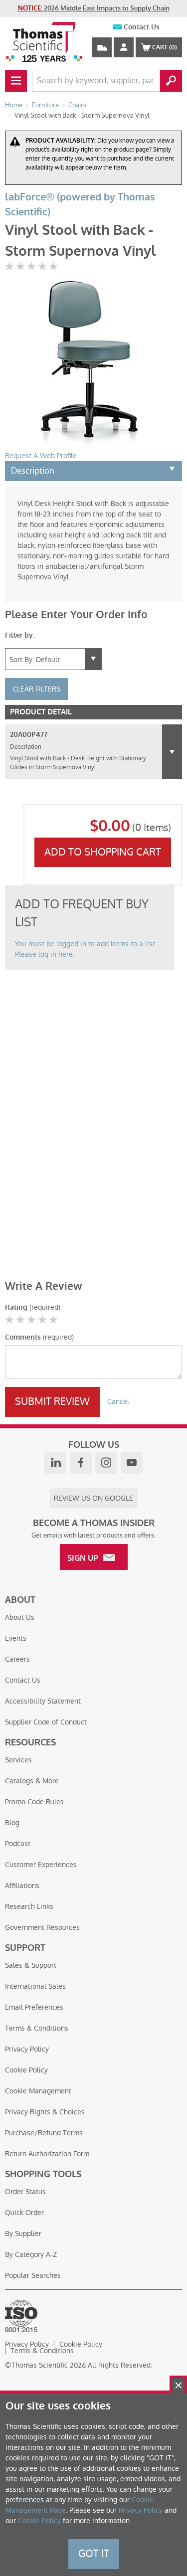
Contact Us (142, 27)
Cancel (118, 1401)
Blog (12, 1823)
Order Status (25, 2192)
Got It (94, 2554)
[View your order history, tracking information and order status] (102, 47)
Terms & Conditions (37, 2028)
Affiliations (22, 1886)
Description (33, 471)
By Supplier (23, 2233)
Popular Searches (33, 2275)
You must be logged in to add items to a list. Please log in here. (86, 949)
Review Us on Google (93, 1498)
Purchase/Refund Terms (44, 2133)
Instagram (106, 1463)
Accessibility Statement (43, 1701)
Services (18, 1760)
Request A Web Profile (41, 456)
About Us (20, 1617)
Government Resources (42, 1927)
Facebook (81, 1463)
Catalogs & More (32, 1781)
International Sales (35, 1986)
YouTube (132, 1463)
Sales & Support (31, 1965)
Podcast (18, 1844)
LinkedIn (55, 1463)
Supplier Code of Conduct (46, 1722)
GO (171, 81)
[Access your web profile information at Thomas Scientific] (124, 47)
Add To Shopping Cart (103, 852)
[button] (172, 752)
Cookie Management (38, 2091)
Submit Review (52, 1401)
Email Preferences (34, 2007)
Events (16, 1638)
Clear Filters (36, 689)
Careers (17, 1659)
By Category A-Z (31, 2254)
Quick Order (24, 2213)
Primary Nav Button (16, 81)
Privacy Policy (27, 2049)
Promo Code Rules (34, 1802)
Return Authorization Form (47, 2154)
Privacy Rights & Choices (45, 2112)
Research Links (29, 1906)
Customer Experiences (41, 1865)
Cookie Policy (26, 2070)
